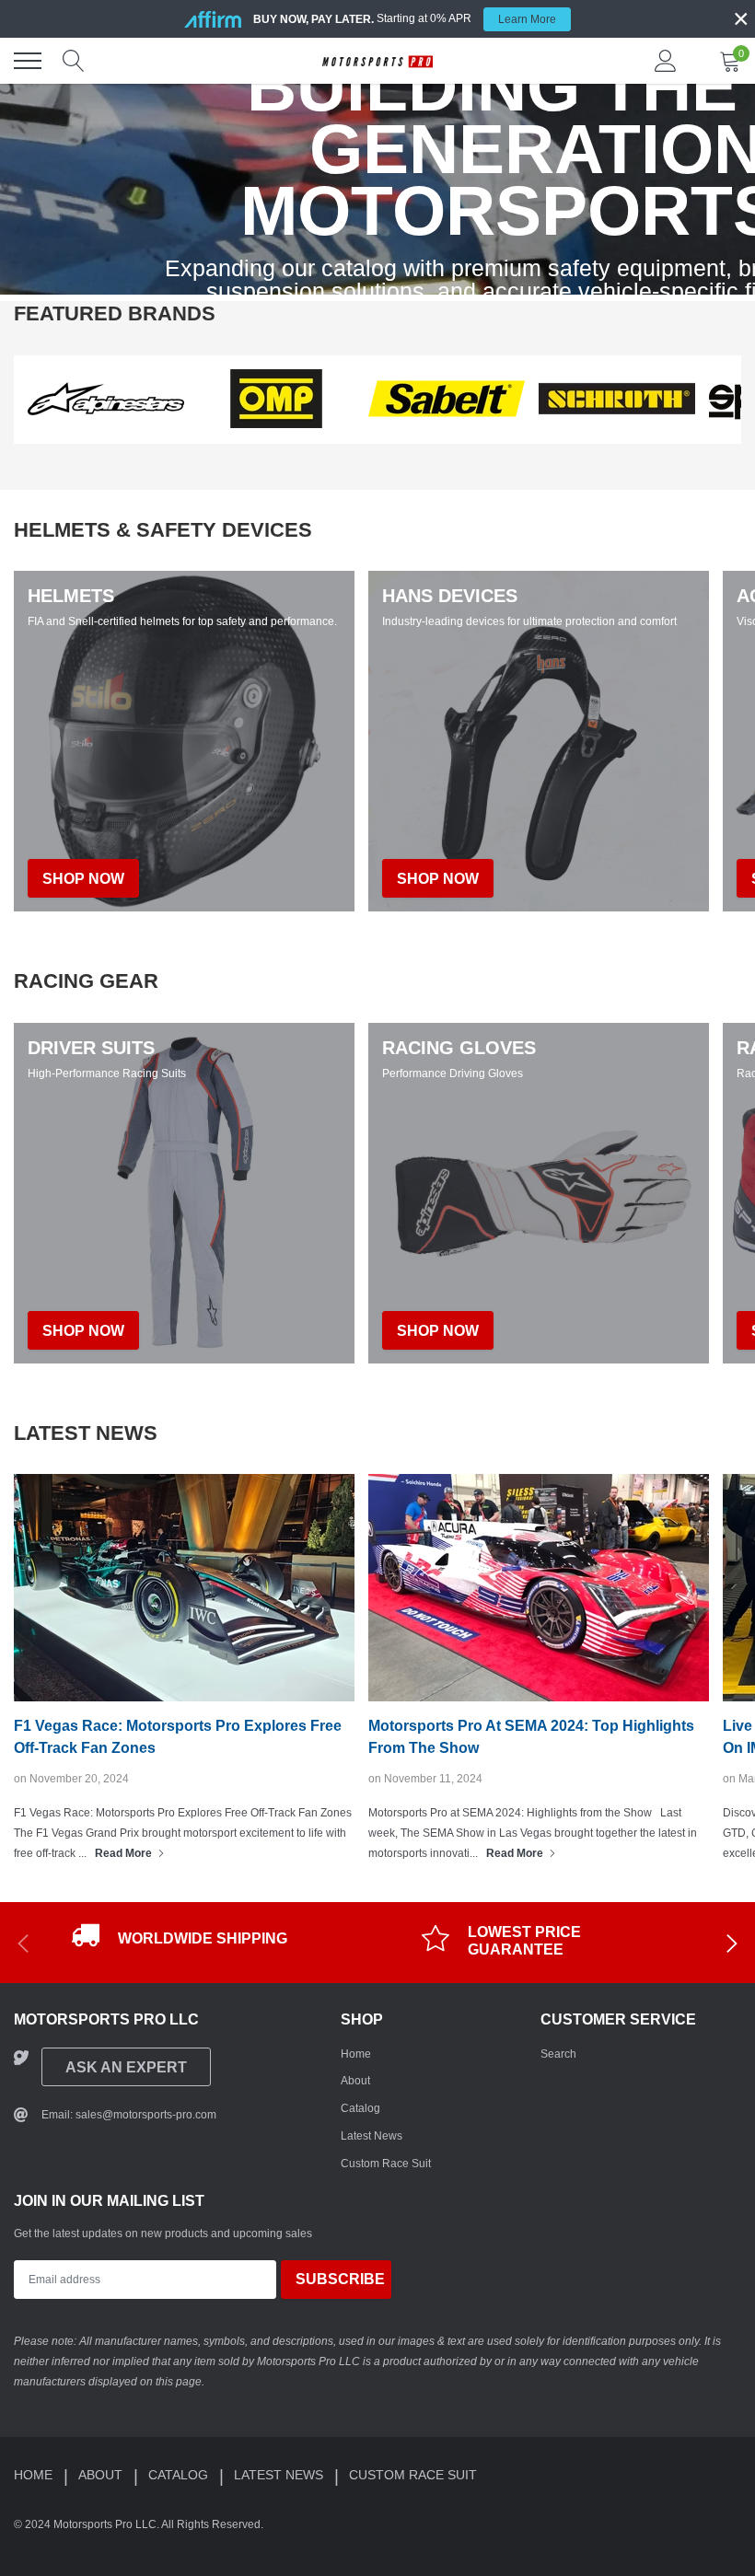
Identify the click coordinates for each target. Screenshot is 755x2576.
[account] (666, 61)
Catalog (360, 2108)
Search (558, 2054)
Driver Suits (91, 1048)
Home (356, 2054)
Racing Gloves (459, 1048)
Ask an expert (126, 2067)
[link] (106, 399)
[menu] (28, 61)
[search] (74, 61)
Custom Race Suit (386, 2164)
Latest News (372, 2136)
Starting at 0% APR (405, 19)
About (355, 2081)
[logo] (377, 61)
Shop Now (83, 1331)
